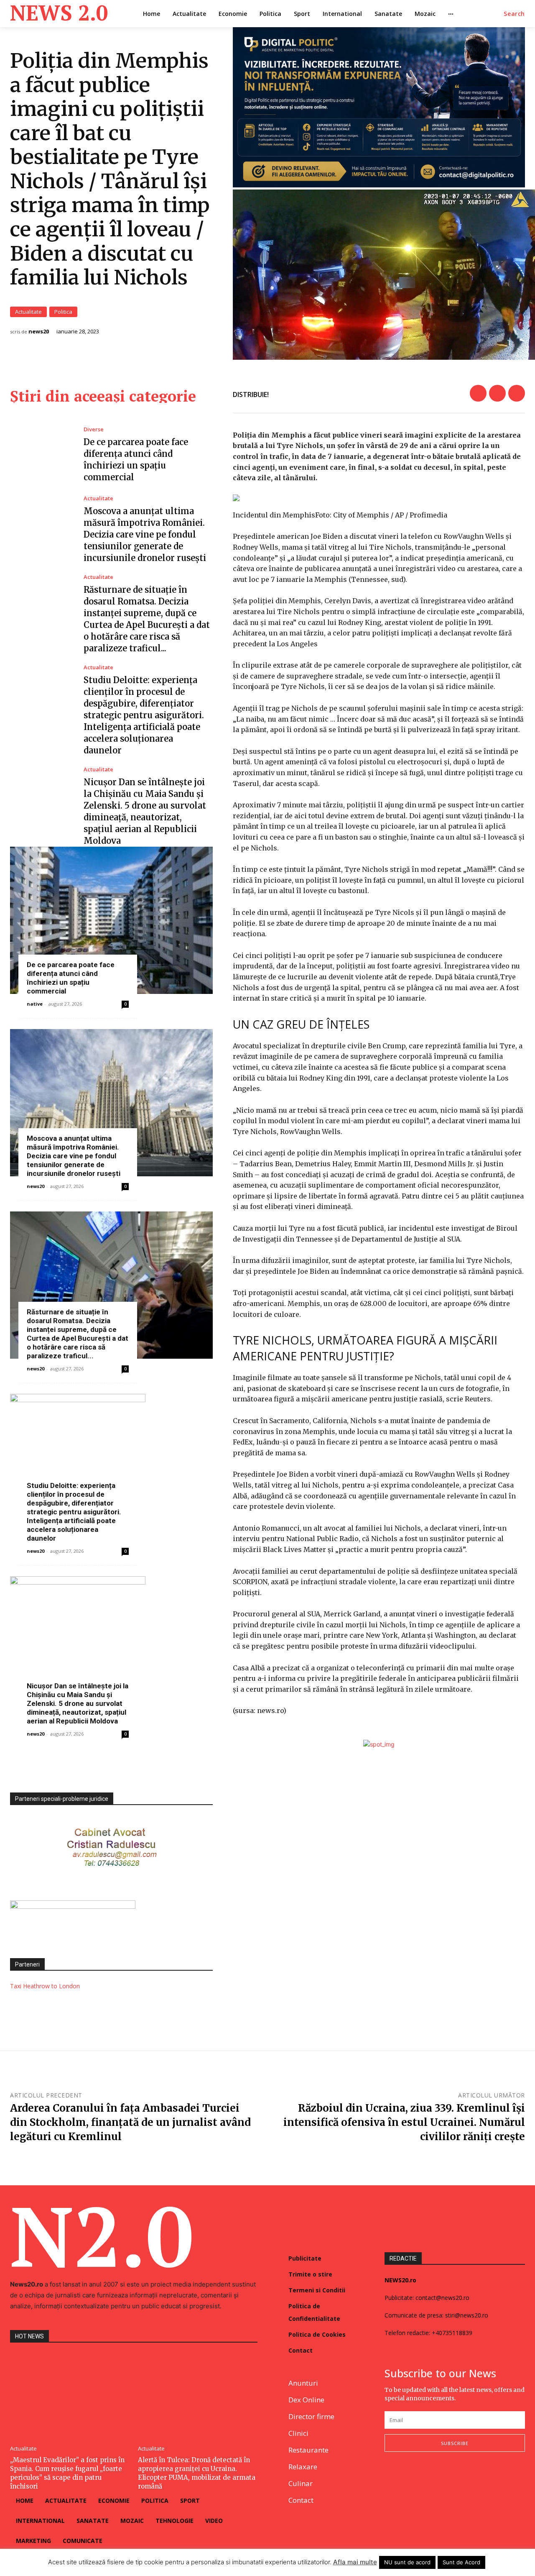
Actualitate (28, 312)
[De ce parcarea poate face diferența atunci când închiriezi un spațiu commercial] (41, 455)
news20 (39, 332)
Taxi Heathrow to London (45, 1986)
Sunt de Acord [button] (461, 2562)
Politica (63, 312)
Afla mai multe (355, 2562)
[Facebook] (478, 393)
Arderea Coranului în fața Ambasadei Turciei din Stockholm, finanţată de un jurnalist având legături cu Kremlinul (130, 2122)
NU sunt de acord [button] (407, 2562)
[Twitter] (497, 393)
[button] (514, 14)
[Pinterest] (517, 393)
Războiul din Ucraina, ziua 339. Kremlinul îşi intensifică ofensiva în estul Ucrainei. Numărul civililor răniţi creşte (404, 2122)
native (35, 1004)
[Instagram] (409, 2479)
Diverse (94, 429)
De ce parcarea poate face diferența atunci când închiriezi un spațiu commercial (71, 978)
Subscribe (455, 2443)
